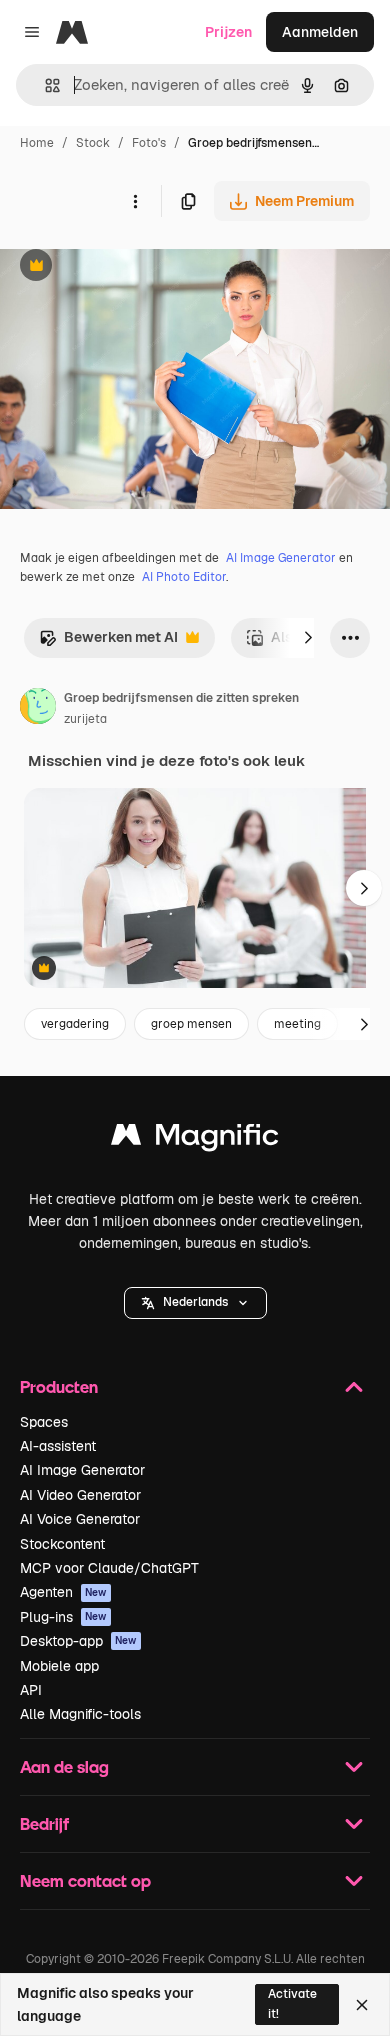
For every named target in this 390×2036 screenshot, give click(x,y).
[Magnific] (195, 1139)
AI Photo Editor (184, 577)
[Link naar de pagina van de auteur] (38, 709)
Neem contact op (85, 1880)
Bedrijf (44, 1823)
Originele (131, 267)
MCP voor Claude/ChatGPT (109, 1568)
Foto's (149, 143)
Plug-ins (63, 1617)
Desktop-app (78, 1641)
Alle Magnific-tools (80, 1714)
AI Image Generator (281, 558)
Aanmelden (320, 32)
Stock (93, 143)
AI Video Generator (80, 1495)
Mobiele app (59, 1666)
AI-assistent (58, 1446)
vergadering (75, 1024)
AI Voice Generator (80, 1519)
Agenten (63, 1592)
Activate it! (292, 2003)
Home (37, 143)
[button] (195, 1303)
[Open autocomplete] (44, 85)
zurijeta (85, 719)
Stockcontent (62, 1544)
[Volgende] (308, 638)
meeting (297, 1024)
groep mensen (191, 1024)
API (31, 1690)
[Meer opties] (135, 201)
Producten (59, 1386)
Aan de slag (64, 1766)
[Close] (362, 2005)
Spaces (44, 1422)
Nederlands (195, 1302)
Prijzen (228, 32)
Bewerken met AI (108, 642)
